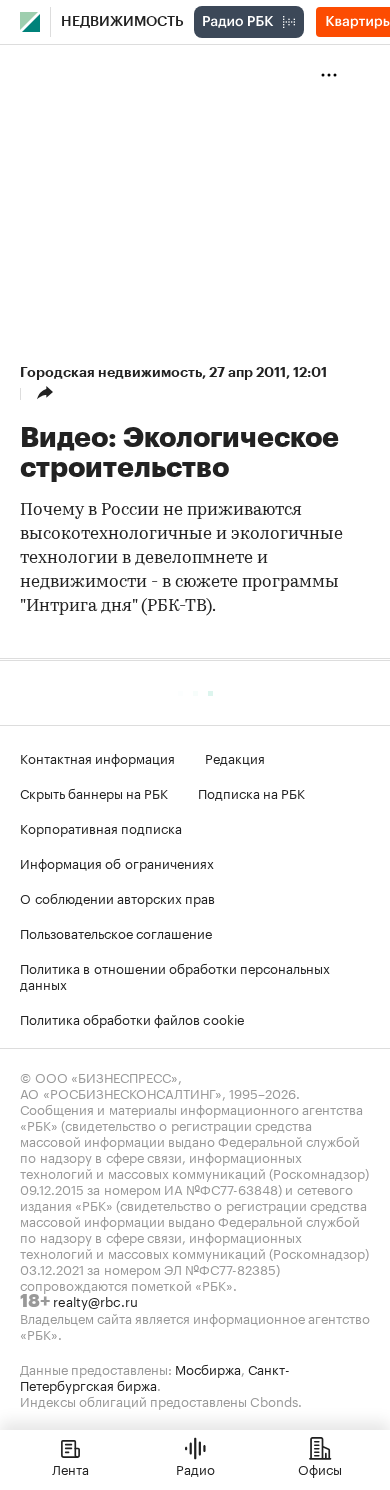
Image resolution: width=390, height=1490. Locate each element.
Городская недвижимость (111, 372)
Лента (70, 1468)
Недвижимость (122, 22)
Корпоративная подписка (101, 827)
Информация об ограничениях (117, 862)
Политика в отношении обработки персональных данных (175, 975)
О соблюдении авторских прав (117, 897)
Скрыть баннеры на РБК (94, 792)
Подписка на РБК (251, 792)
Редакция (235, 757)
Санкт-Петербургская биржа (155, 1376)
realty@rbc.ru (95, 1300)
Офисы (320, 1468)
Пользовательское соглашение (116, 932)
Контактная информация (97, 757)
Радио (195, 1468)
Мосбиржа (208, 1368)
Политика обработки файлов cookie (132, 1018)
